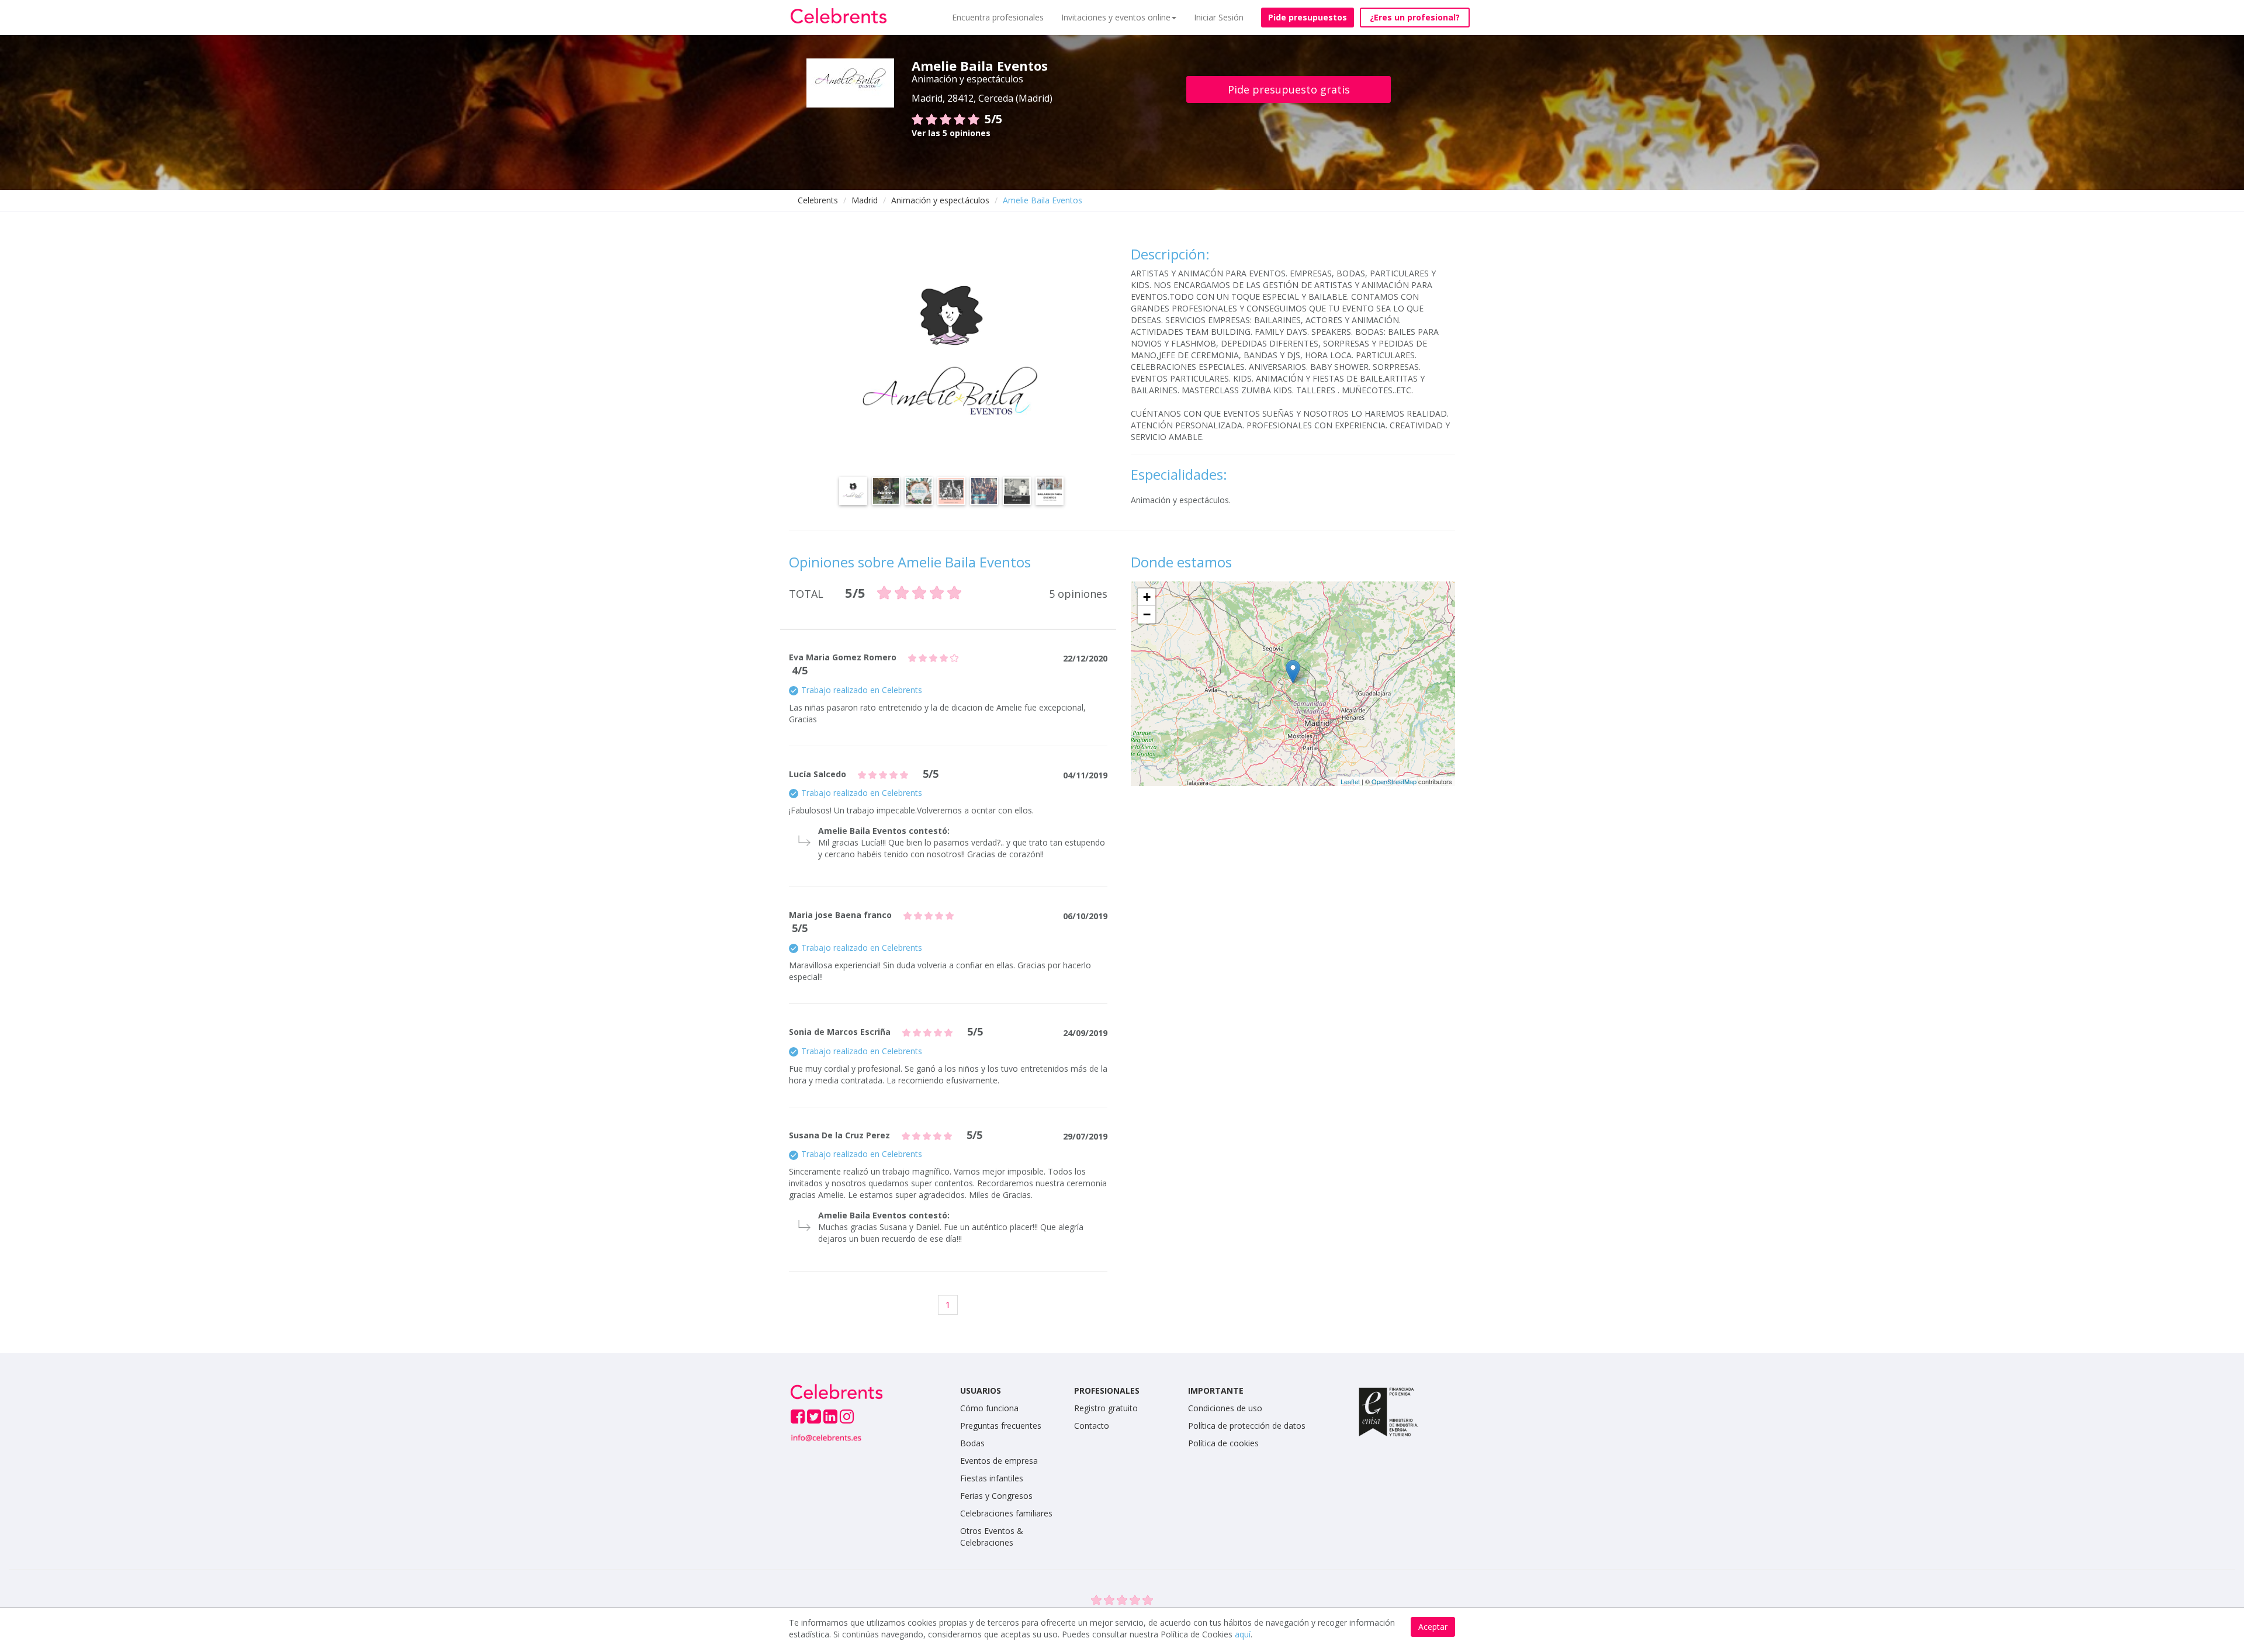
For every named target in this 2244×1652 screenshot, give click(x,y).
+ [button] (1147, 597)
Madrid (865, 200)
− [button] (1147, 614)
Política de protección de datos (1247, 1426)
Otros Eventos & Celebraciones (992, 1537)
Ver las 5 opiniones (951, 133)
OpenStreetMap (1394, 781)
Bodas (972, 1443)
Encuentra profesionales (998, 17)
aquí (1243, 1634)
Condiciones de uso (1225, 1408)
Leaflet (1350, 781)
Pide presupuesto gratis (1289, 89)
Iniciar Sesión (1219, 17)
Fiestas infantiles (992, 1478)
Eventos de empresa (999, 1461)
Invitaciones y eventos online (1116, 17)
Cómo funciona (989, 1408)
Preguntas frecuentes (1001, 1426)
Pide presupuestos (1308, 17)
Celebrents (818, 200)
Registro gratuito (1106, 1408)
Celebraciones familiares (1006, 1513)
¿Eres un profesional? (1415, 17)
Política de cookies (1223, 1443)
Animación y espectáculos (940, 200)
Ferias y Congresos (996, 1496)
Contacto (1092, 1426)
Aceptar (1433, 1627)
